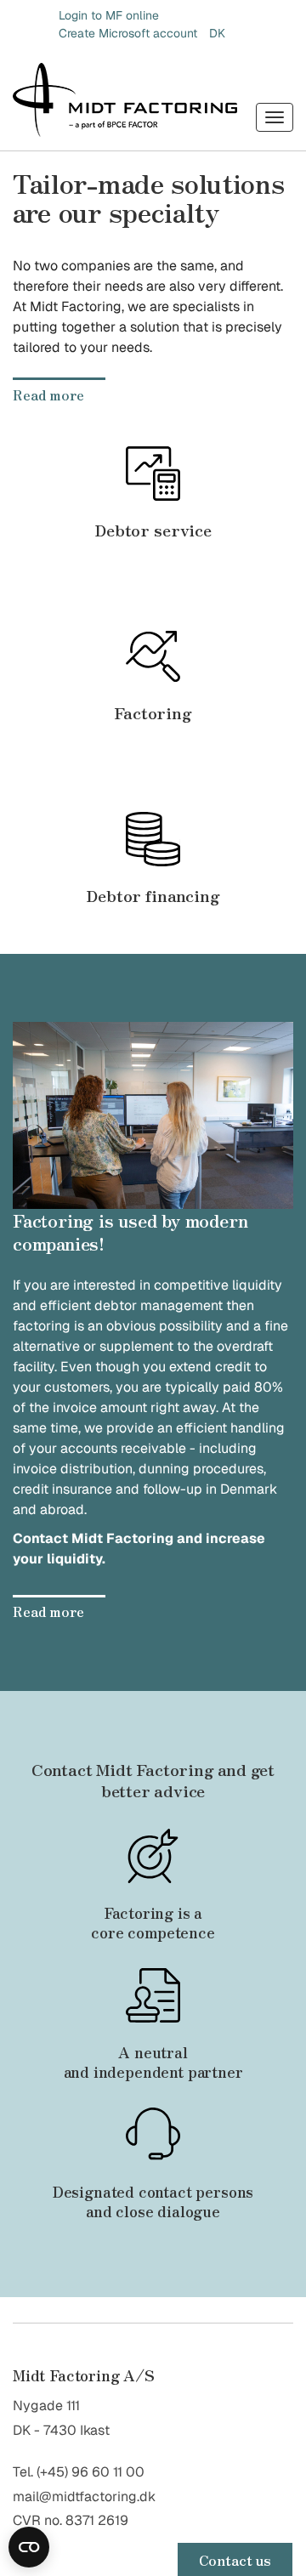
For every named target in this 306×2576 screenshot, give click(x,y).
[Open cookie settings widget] (29, 2547)
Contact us (235, 2560)
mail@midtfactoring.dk (84, 2497)
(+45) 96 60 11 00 (91, 2472)
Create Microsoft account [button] (128, 33)
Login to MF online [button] (109, 15)
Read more (48, 394)
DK (217, 33)
